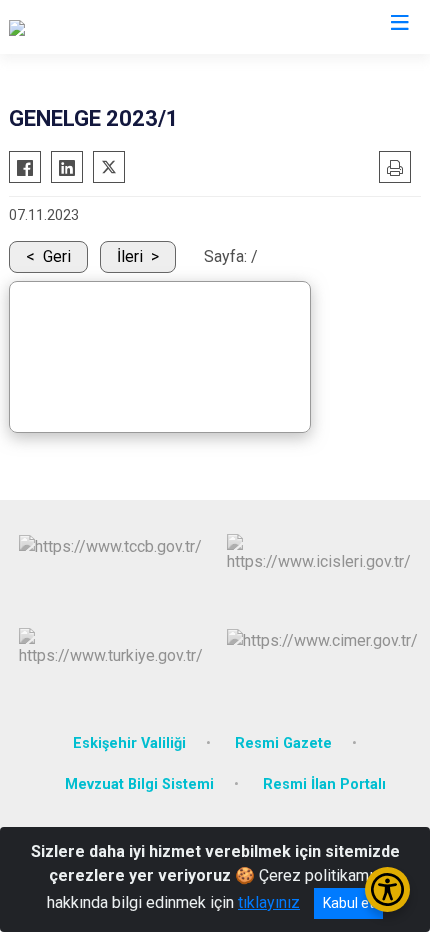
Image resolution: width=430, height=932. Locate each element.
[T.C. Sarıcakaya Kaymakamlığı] (110, 27)
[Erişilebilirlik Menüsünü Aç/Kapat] (387, 889)
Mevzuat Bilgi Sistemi (139, 784)
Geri (57, 256)
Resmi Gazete (283, 743)
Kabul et (348, 903)
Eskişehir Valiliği (129, 743)
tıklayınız (269, 902)
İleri (130, 256)
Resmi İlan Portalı (324, 784)
